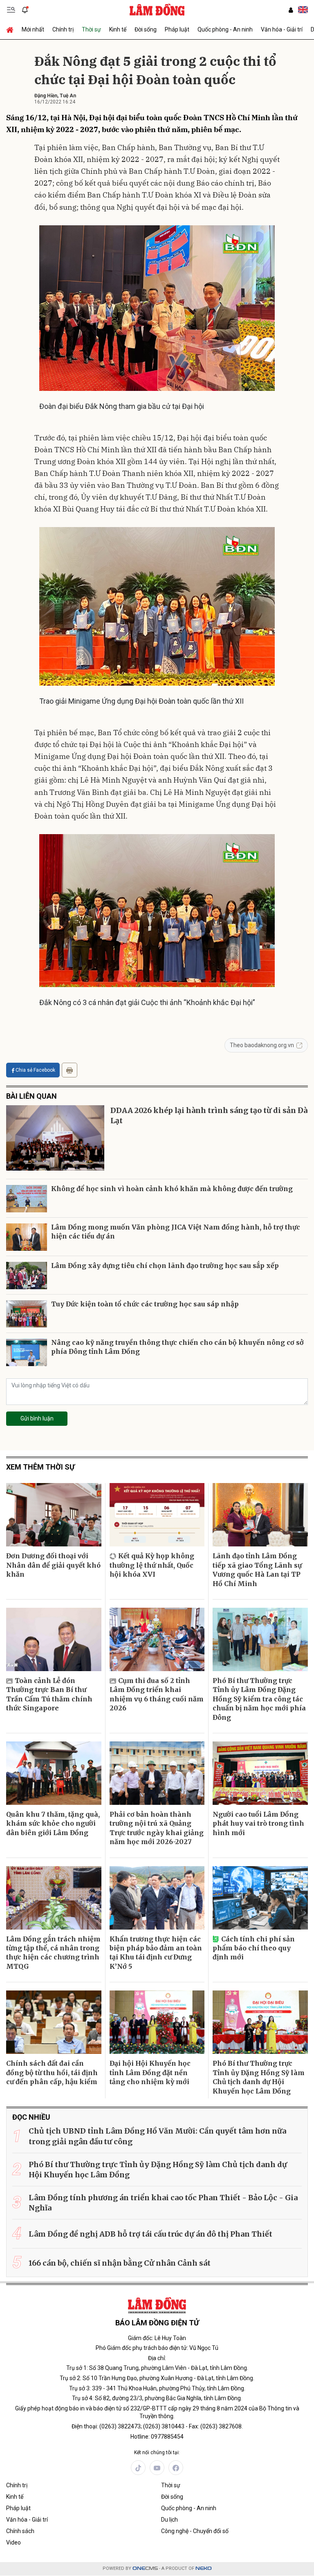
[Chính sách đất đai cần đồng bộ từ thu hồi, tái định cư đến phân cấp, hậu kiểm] (54, 2022)
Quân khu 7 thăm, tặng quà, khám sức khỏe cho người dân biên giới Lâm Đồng (53, 1823)
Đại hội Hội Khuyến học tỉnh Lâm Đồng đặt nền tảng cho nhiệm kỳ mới (150, 2072)
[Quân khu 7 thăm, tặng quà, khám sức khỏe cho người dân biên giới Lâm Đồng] (54, 1773)
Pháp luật (177, 29)
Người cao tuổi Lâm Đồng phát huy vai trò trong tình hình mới (258, 1823)
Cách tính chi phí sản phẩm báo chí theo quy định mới (254, 1948)
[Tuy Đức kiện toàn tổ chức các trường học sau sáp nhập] (27, 1314)
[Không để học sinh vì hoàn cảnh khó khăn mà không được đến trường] (27, 1199)
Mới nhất (33, 29)
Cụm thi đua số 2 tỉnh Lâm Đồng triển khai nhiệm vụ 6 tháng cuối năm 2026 (157, 1694)
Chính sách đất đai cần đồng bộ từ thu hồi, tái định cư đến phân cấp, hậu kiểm (52, 2072)
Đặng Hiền (46, 96)
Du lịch (169, 2520)
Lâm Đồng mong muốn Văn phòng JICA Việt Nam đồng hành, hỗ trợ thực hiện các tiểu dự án (176, 1232)
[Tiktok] (138, 2468)
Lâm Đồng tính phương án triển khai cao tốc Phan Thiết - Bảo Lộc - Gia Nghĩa (163, 2203)
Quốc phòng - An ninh (225, 29)
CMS (145, 2568)
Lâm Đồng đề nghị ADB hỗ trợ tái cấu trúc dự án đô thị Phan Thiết (150, 2234)
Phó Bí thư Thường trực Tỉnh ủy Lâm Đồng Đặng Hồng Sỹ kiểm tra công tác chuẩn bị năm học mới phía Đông (259, 1699)
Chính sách (20, 2531)
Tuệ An (68, 96)
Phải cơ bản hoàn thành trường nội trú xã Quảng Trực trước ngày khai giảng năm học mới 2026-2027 (157, 1828)
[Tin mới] (25, 10)
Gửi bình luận (37, 1418)
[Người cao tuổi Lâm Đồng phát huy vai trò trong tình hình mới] (260, 1773)
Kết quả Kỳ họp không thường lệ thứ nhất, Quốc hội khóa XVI (152, 1565)
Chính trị (63, 29)
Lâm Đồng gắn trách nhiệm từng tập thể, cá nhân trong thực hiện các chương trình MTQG (53, 1953)
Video (13, 2542)
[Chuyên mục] (11, 10)
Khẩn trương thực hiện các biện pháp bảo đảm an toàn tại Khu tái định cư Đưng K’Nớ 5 (156, 1953)
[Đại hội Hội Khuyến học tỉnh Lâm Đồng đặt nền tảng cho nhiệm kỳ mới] (157, 2022)
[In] (70, 1070)
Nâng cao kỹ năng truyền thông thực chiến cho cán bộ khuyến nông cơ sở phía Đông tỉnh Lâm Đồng (177, 1347)
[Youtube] (157, 2468)
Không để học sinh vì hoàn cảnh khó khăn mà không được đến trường (172, 1189)
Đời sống (146, 29)
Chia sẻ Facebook (35, 1070)
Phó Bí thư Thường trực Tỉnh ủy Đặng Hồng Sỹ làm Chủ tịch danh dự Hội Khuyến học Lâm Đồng (259, 2077)
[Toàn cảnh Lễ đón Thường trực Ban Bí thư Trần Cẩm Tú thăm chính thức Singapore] (54, 1639)
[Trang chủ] (12, 29)
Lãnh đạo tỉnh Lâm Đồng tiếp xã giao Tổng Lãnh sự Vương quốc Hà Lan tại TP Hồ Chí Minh (257, 1570)
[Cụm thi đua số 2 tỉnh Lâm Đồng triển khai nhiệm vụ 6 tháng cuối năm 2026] (157, 1639)
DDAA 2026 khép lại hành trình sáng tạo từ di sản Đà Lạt (209, 1115)
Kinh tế (118, 29)
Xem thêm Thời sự (40, 1467)
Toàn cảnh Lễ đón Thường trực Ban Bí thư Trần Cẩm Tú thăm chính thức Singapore (49, 1694)
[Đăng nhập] (291, 10)
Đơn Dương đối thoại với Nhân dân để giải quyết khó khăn (53, 1565)
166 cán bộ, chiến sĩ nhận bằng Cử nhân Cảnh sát (120, 2263)
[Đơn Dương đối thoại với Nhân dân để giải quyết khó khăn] (54, 1515)
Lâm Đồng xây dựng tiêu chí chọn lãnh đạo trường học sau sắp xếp (165, 1266)
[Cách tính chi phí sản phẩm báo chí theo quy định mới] (260, 1898)
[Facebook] (176, 2468)
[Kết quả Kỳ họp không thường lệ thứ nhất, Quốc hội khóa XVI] (157, 1515)
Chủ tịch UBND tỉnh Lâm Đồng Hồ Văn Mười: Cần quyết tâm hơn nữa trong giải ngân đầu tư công (157, 2136)
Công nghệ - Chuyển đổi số (195, 2531)
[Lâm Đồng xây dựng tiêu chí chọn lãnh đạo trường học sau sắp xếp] (27, 1276)
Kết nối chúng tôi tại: (157, 2453)
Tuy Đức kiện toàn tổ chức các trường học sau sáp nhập (145, 1304)
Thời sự (91, 29)
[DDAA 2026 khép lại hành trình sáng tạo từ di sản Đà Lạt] (55, 1138)
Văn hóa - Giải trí (282, 29)
